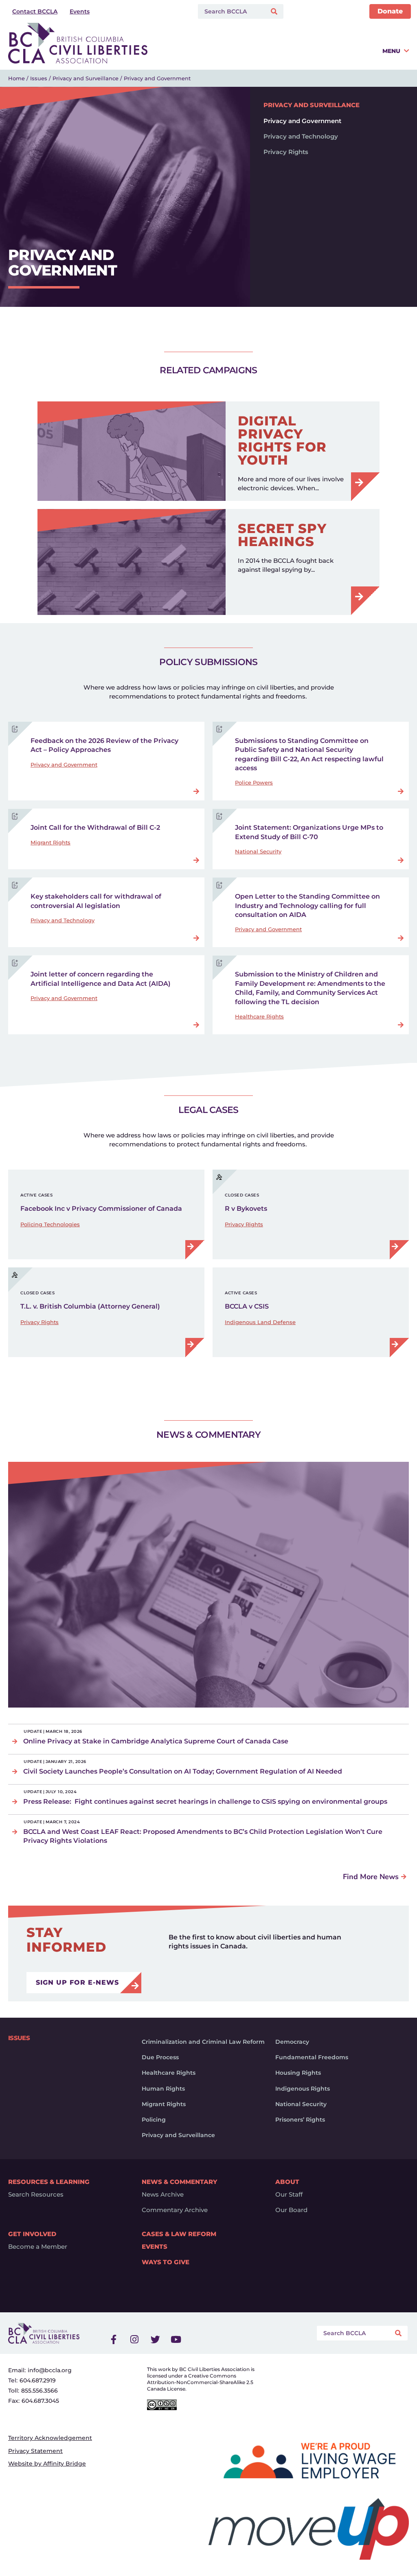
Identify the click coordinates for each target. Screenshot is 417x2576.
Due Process (160, 2057)
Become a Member (38, 2247)
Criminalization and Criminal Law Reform (203, 2042)
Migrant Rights (50, 842)
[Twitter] (155, 2339)
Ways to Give (166, 2262)
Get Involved (32, 2234)
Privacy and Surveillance (86, 78)
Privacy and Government (302, 121)
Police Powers (254, 782)
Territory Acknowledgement (50, 2438)
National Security (258, 851)
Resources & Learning (49, 2182)
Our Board (291, 2210)
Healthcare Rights (259, 1016)
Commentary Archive (175, 2210)
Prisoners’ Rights (300, 2120)
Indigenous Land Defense (260, 1322)
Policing (154, 2120)
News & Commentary (179, 2182)
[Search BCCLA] (230, 11)
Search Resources (36, 2195)
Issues (39, 78)
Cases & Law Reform (179, 2234)
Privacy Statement (35, 2451)
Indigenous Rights (303, 2089)
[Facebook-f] (114, 2339)
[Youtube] (176, 2339)
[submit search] (275, 12)
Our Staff (289, 2195)
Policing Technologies (50, 1224)
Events (155, 2247)
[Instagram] (134, 2339)
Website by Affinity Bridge (47, 2464)
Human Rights (163, 2089)
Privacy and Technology (301, 136)
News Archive (163, 2195)
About (287, 2182)
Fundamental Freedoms (312, 2057)
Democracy (292, 2042)
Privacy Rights (286, 152)
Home (16, 78)
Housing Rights (298, 2073)
